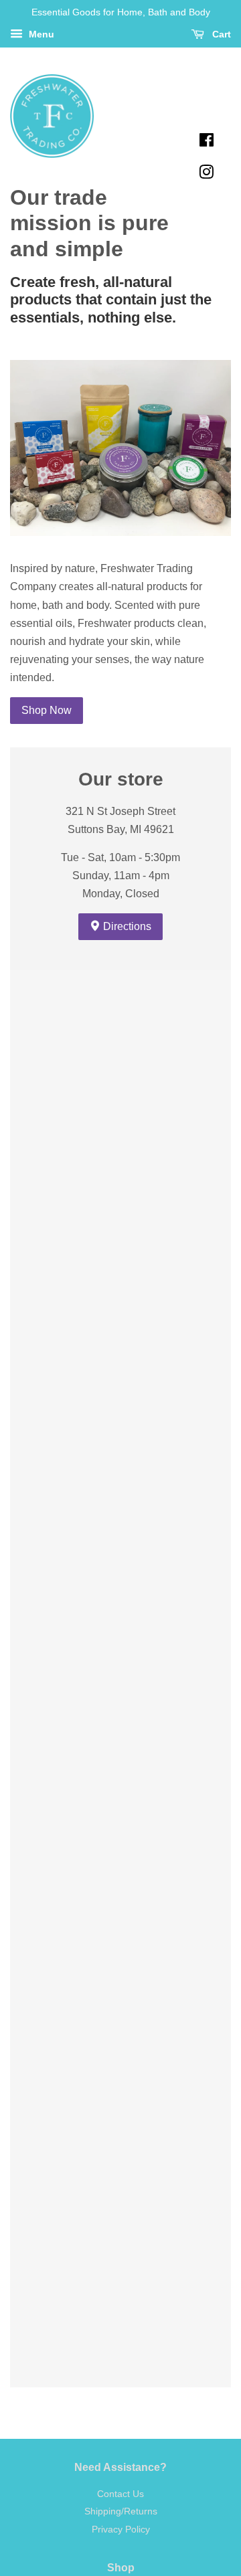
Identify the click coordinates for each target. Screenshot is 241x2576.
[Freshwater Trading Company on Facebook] (207, 142)
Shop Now (47, 710)
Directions (126, 926)
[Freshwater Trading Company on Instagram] (206, 174)
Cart (220, 34)
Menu (40, 34)
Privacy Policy (121, 2529)
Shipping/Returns (121, 2511)
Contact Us (120, 2494)
